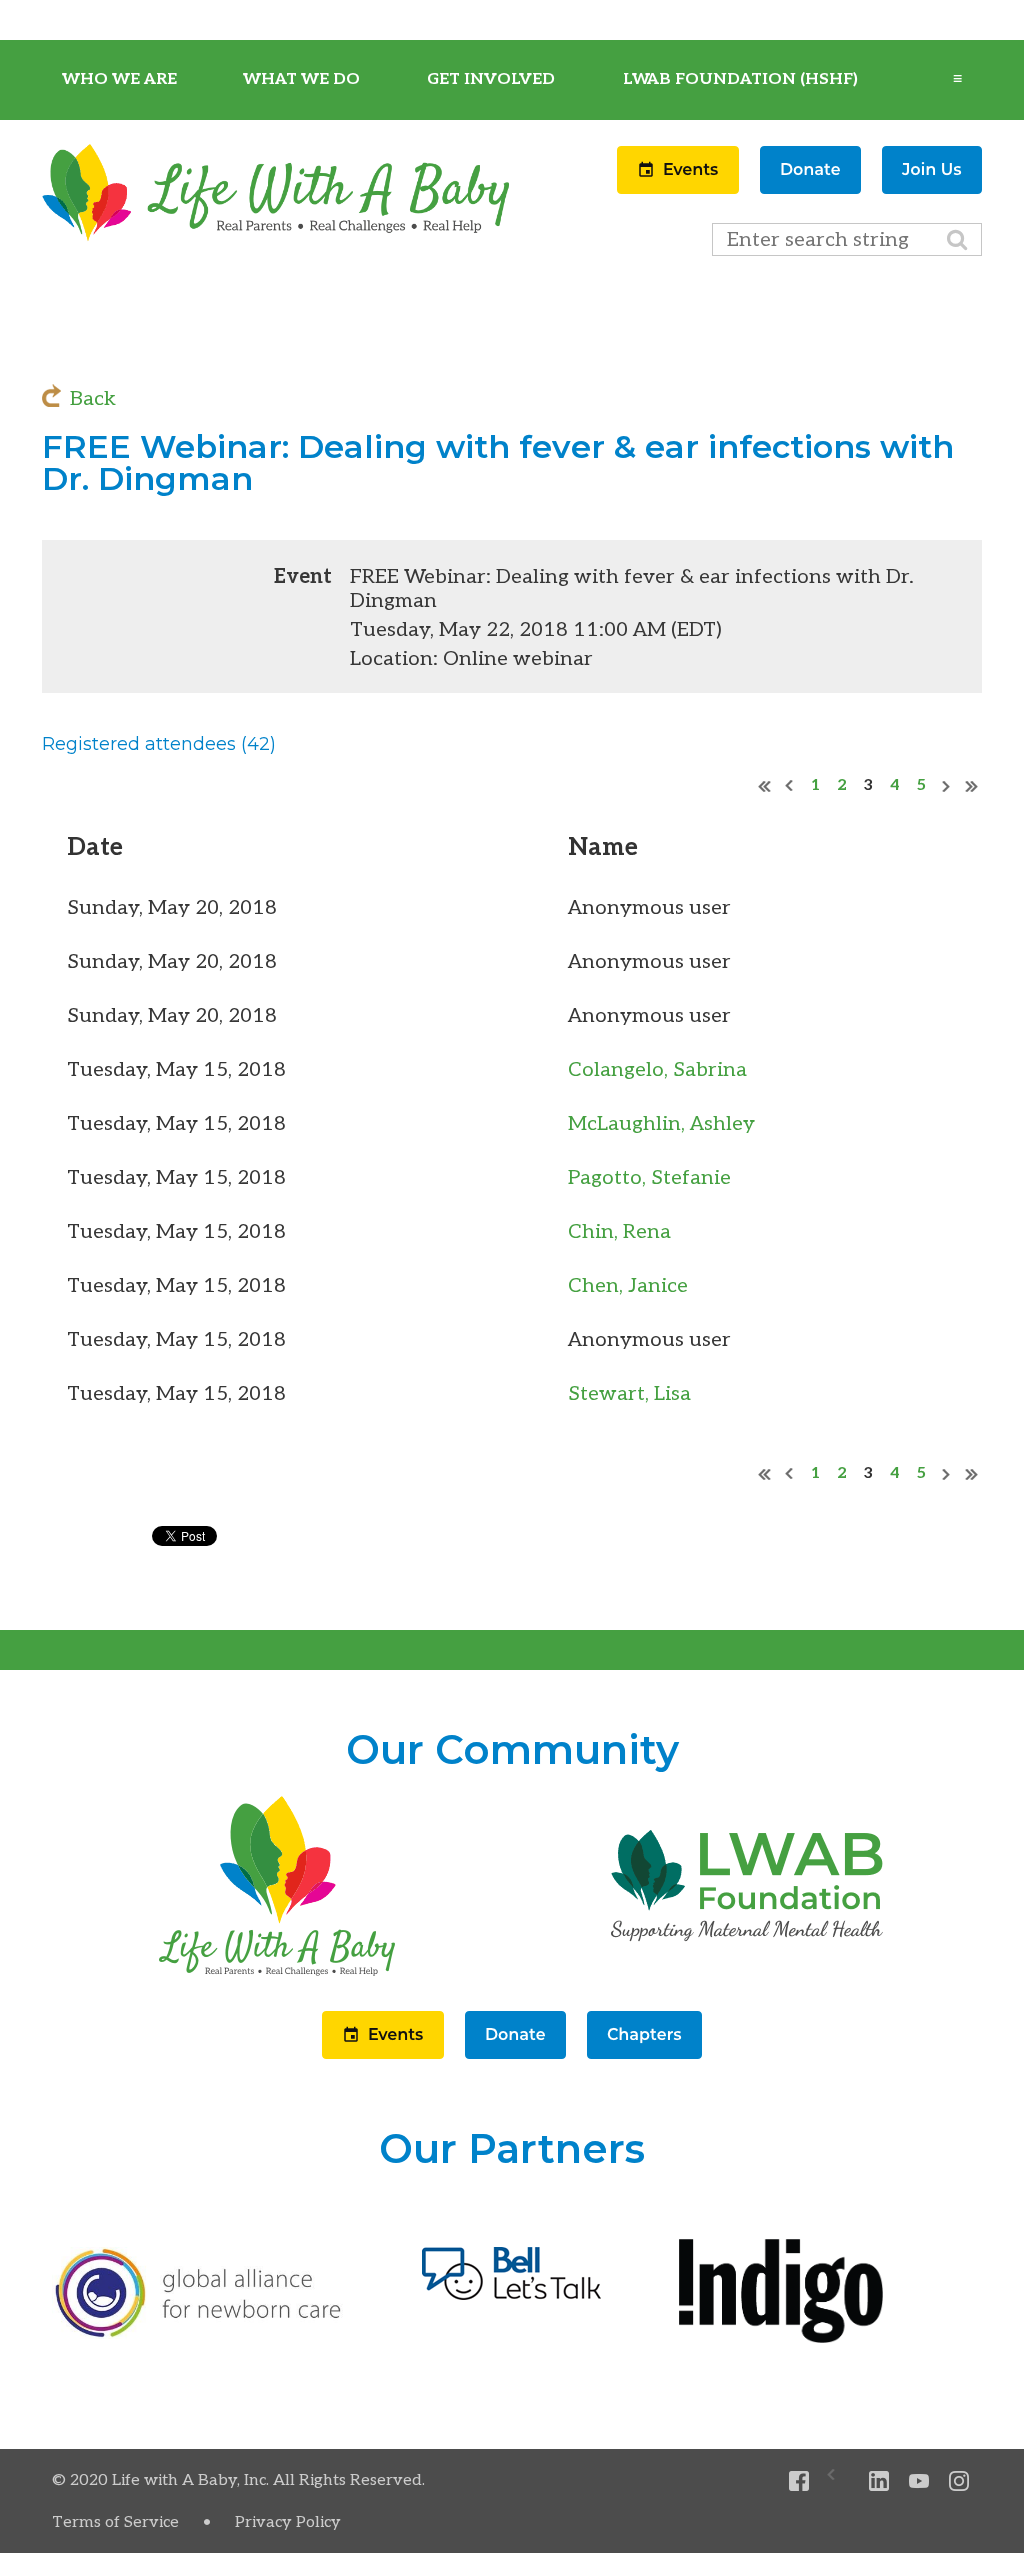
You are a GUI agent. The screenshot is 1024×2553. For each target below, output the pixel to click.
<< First (765, 786)
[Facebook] (799, 2481)
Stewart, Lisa (629, 1394)
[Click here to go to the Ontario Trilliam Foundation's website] (198, 2333)
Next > (947, 786)
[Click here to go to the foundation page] (747, 1976)
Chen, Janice (628, 1286)
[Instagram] (959, 2481)
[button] (680, 188)
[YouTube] (919, 2481)
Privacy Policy (288, 2522)
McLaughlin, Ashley (661, 1124)
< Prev (790, 786)
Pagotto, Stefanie (649, 1178)
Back (93, 399)
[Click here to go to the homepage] (277, 1976)
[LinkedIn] (879, 2481)
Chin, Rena (619, 1232)
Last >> (972, 786)
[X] (839, 2481)
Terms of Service (115, 2522)
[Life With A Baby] (277, 238)
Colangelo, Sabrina (657, 1070)
